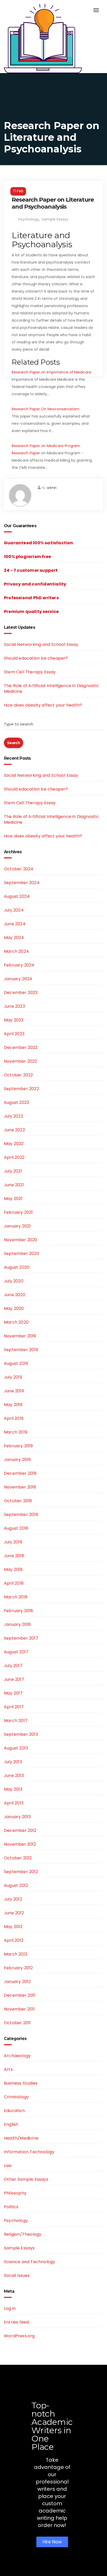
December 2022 (21, 1047)
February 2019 (18, 1446)
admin (52, 488)
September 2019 (21, 1350)
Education (14, 2111)
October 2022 (18, 1075)
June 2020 (15, 1295)
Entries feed (16, 2322)
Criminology (16, 2097)
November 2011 (19, 2009)
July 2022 (14, 1116)
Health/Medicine (21, 2138)
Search (14, 743)
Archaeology (17, 2056)
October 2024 (19, 869)
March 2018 (16, 1597)
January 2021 (17, 1226)
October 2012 (18, 1858)
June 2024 (15, 924)
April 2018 (14, 1583)
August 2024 (17, 896)
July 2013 (13, 1762)
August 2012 (16, 1885)
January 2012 (17, 1982)
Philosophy (15, 2193)
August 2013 (16, 1748)
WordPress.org (19, 2336)
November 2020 (21, 1240)
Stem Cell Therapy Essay (30, 672)
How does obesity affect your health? (43, 705)
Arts (8, 2069)
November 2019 (20, 1336)
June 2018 (14, 1556)
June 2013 (14, 1776)
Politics (11, 2207)
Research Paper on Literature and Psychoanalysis (53, 203)
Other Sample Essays (26, 2179)
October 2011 (17, 2023)
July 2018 (13, 1542)
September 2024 (22, 883)
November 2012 (20, 1844)
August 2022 (16, 1102)
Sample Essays (55, 219)
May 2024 (14, 938)
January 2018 (17, 1624)
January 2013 (17, 1817)
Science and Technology (29, 2262)
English (11, 2124)
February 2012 (18, 1968)
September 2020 (22, 1254)
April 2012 (14, 1940)
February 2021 (18, 1212)
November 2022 (21, 1061)
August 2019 (16, 1363)
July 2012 (13, 1899)
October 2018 (18, 1501)
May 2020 (14, 1308)
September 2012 (21, 1872)
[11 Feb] (53, 185)
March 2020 (16, 1322)
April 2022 (14, 1157)
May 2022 (14, 1144)
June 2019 (14, 1391)
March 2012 (16, 1954)
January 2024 (18, 979)
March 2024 (16, 951)
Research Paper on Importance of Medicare (51, 372)
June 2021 (14, 1185)
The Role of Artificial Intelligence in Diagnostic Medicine (51, 689)
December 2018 (20, 1473)
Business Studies (21, 2083)
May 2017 (13, 1693)
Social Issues (17, 2275)
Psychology (29, 219)
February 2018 (19, 1611)
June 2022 (14, 1130)
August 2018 (16, 1528)
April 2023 (14, 1034)
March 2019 (16, 1432)
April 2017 (14, 1707)
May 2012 (13, 1927)
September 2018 (21, 1515)
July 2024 (14, 910)
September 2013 (21, 1734)
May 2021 (13, 1199)
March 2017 (16, 1721)
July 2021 (13, 1171)
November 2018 (20, 1487)
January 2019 (17, 1460)
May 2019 (13, 1405)
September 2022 (21, 1089)
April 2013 (14, 1803)
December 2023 (21, 993)
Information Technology (29, 2152)
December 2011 (20, 1995)
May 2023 (14, 1020)
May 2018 (13, 1569)
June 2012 (14, 1913)
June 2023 (14, 1006)
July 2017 (13, 1666)
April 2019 (14, 1418)
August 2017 (16, 1652)
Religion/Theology (23, 2234)
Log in (10, 2308)
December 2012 (20, 1830)
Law (8, 2166)
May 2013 (13, 1789)
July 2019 (13, 1377)
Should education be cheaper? (36, 658)
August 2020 (17, 1267)
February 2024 (19, 965)
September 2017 (21, 1638)
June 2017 (14, 1679)
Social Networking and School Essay (41, 644)
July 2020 (14, 1281)
